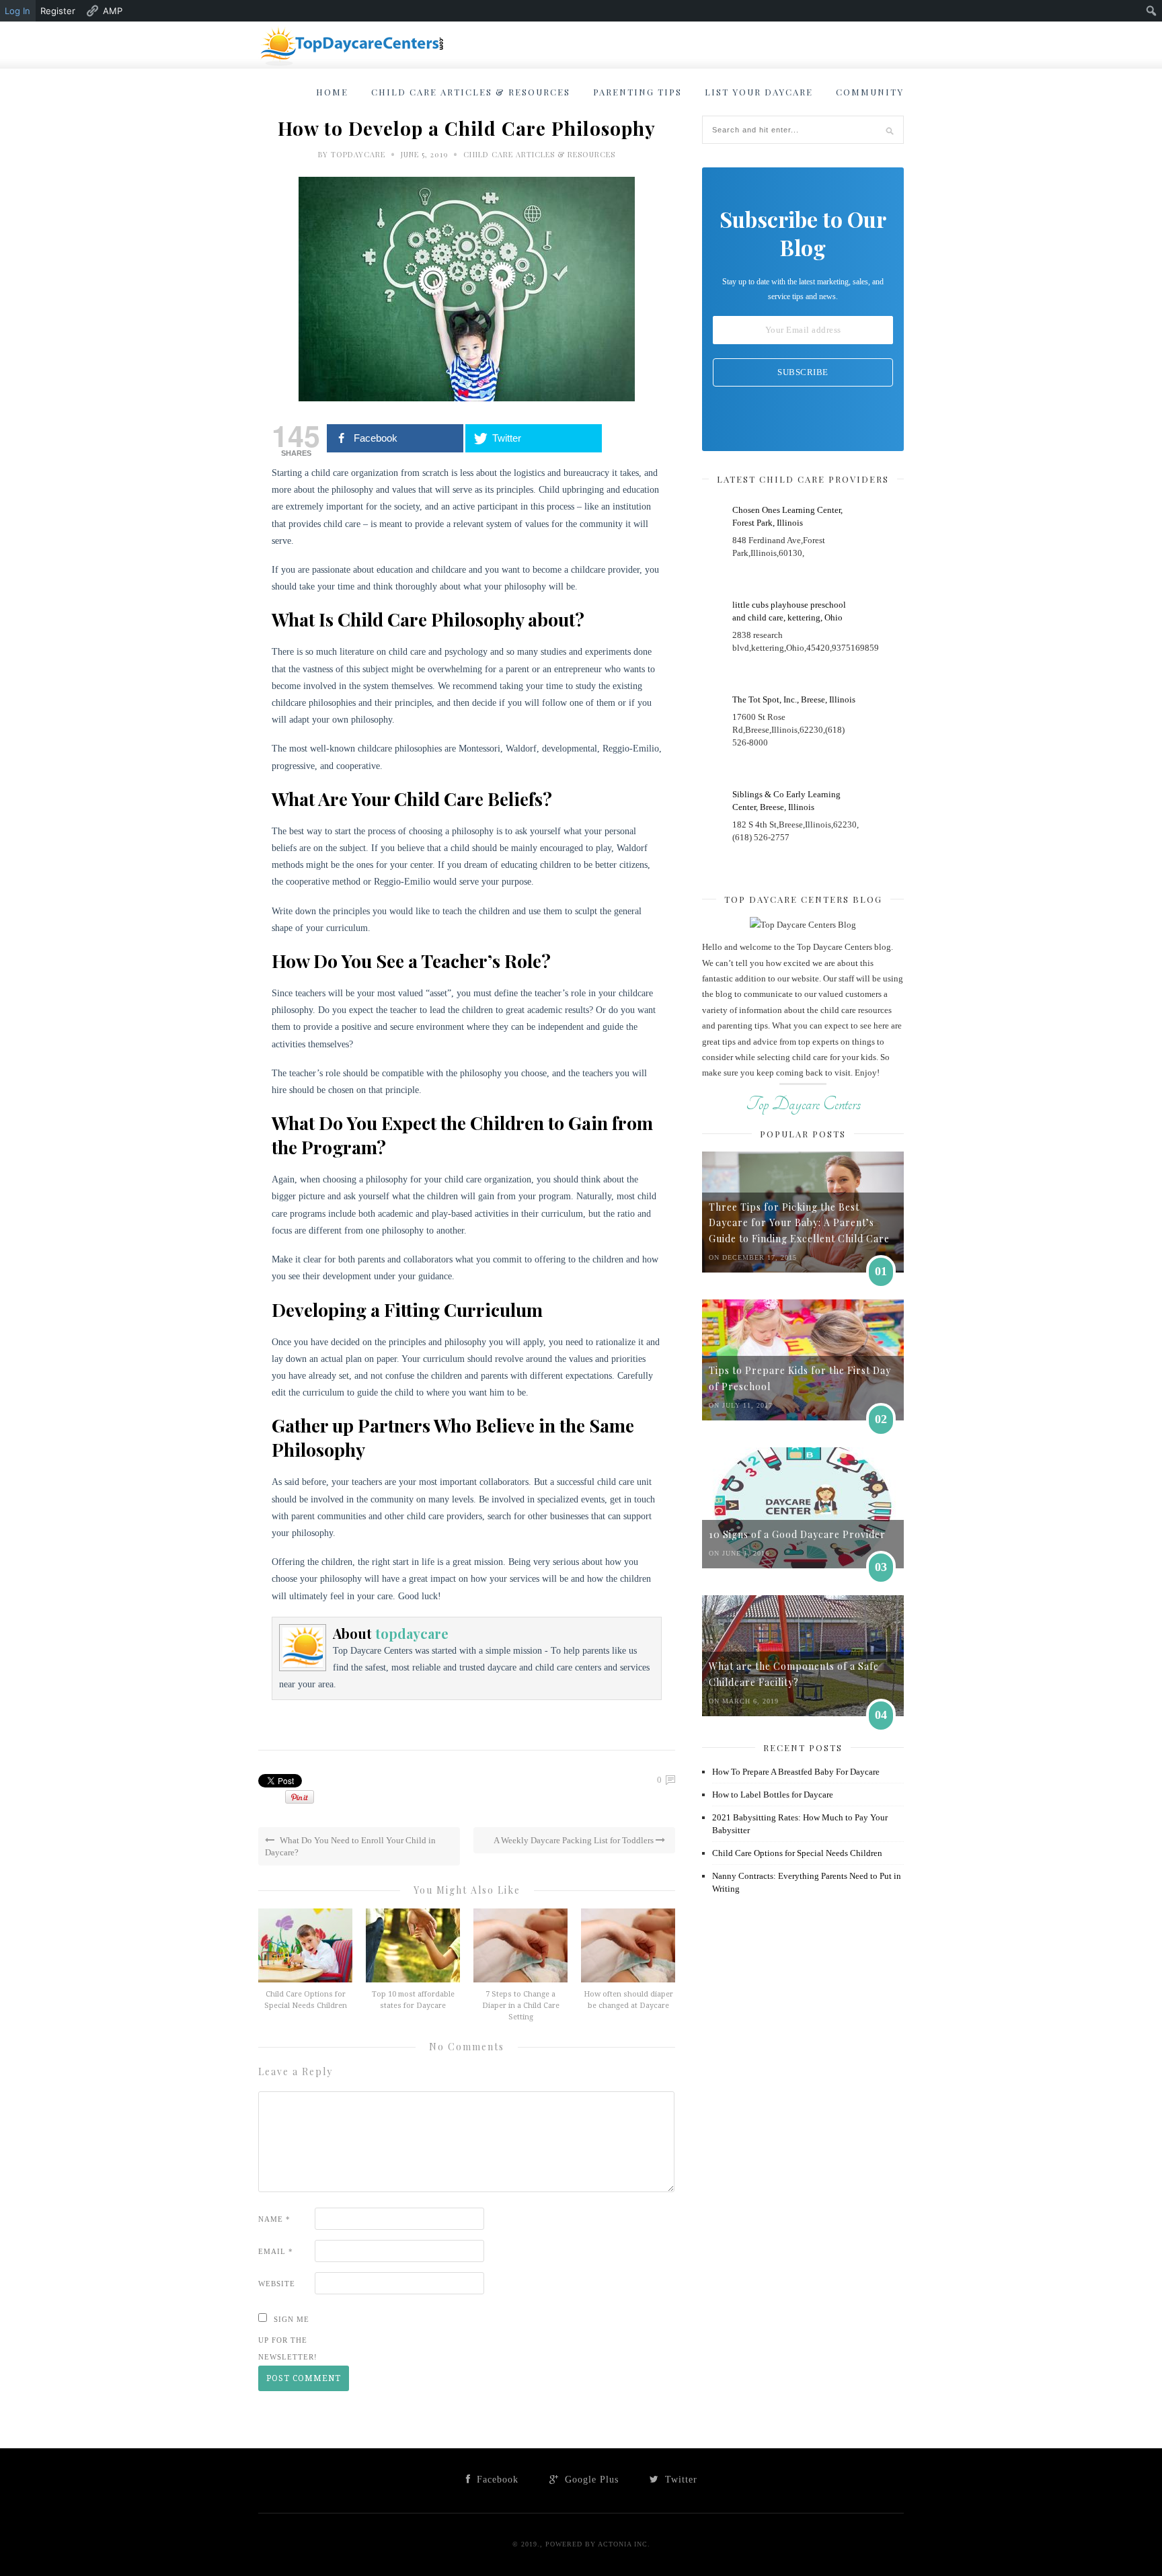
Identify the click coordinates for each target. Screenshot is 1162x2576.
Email (276, 2251)
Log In (17, 11)
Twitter (680, 2480)
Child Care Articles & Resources (471, 92)
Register (58, 11)
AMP (113, 11)
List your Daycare (759, 92)
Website (277, 2284)
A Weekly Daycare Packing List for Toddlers (575, 1840)
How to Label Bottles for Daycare (773, 1795)
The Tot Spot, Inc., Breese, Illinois (794, 699)
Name (274, 2219)
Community (870, 92)
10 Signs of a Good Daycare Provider (797, 1534)
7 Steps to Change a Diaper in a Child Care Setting (521, 2006)
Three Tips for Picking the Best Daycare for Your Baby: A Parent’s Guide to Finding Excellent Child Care (799, 1223)
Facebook (496, 2480)
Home (332, 92)
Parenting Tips (637, 92)
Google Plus (590, 2480)
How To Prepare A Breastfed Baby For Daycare (796, 1772)
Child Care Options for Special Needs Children (797, 1853)
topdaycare (358, 154)
